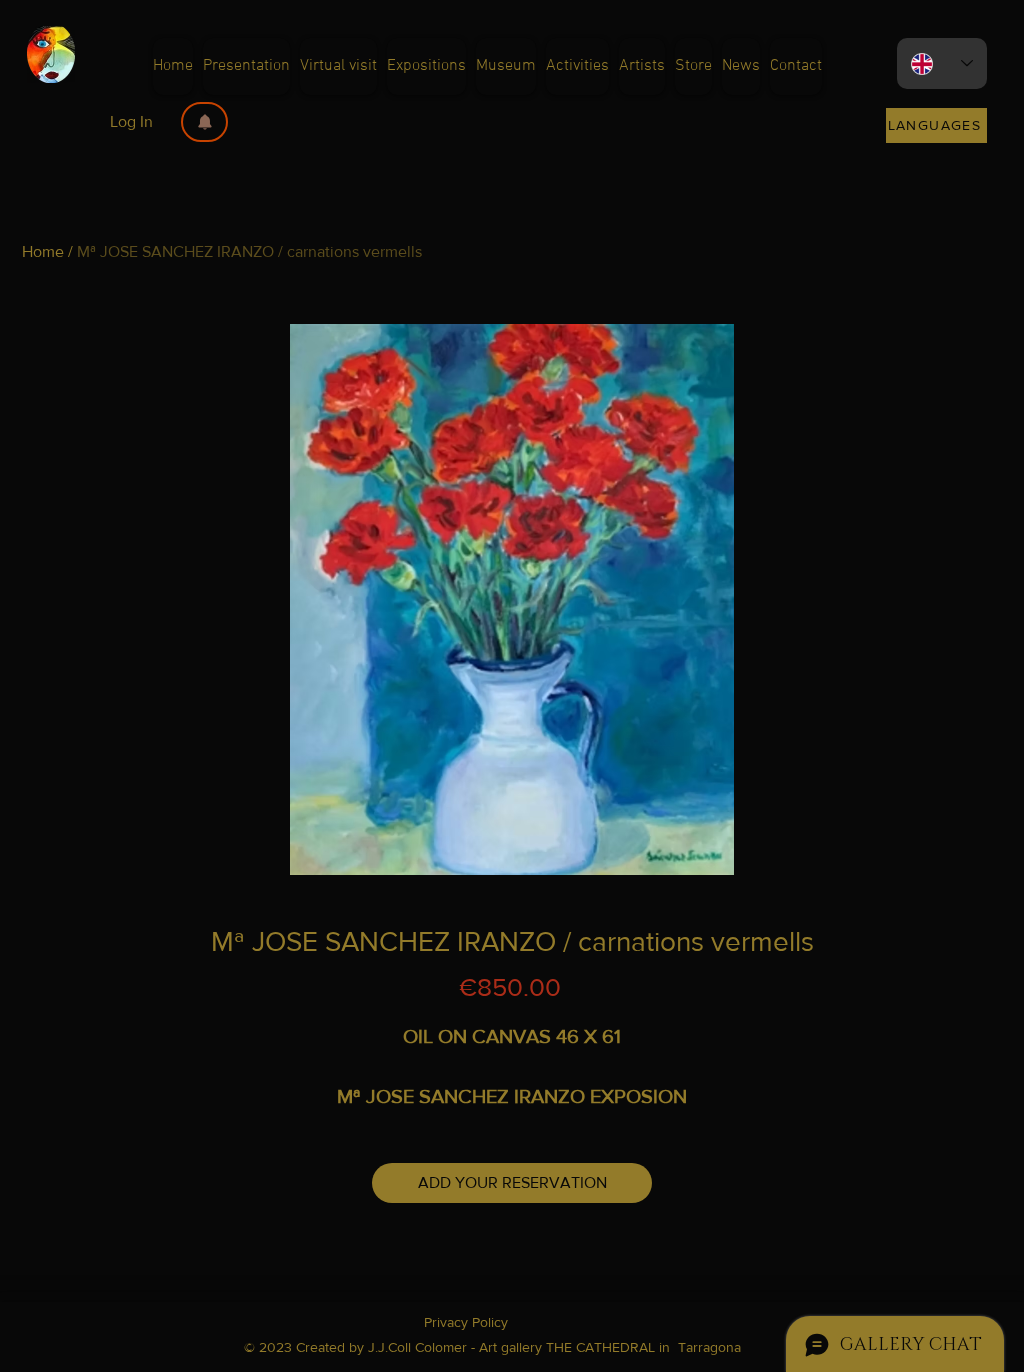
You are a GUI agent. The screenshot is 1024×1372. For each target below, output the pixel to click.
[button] (204, 122)
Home (43, 251)
